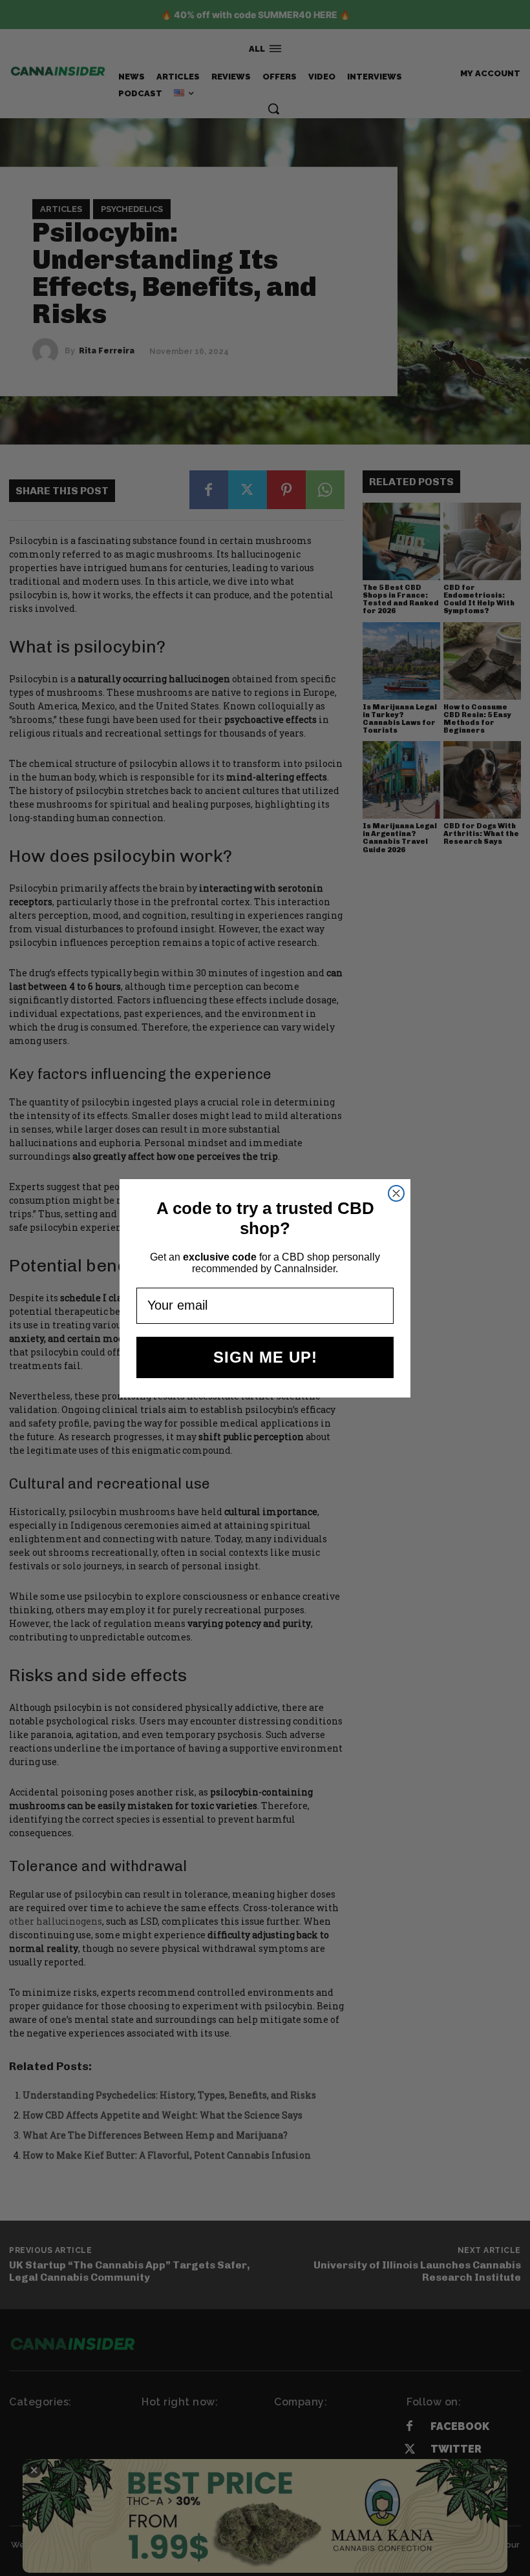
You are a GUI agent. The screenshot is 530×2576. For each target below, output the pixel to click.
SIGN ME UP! (265, 1357)
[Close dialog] (396, 1193)
